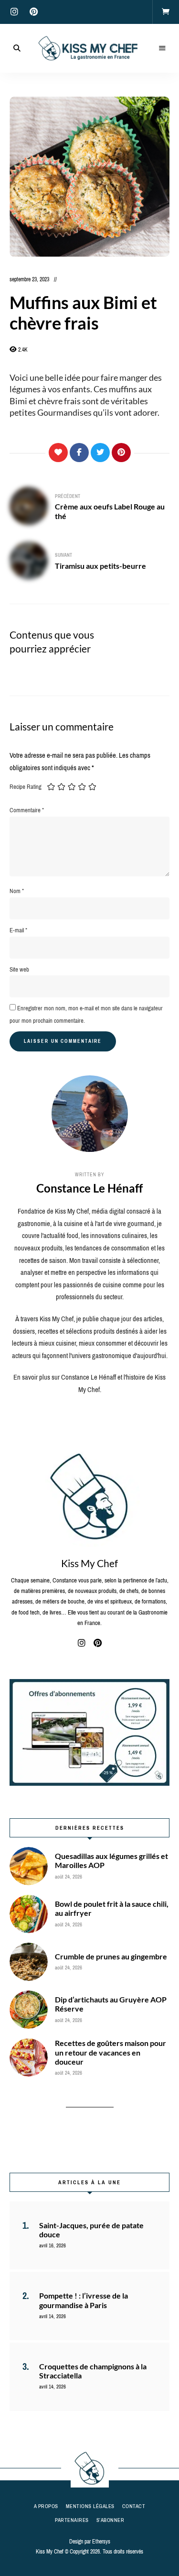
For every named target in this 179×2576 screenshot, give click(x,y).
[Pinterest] (121, 453)
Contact (134, 2506)
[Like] (58, 453)
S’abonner (111, 2520)
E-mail (18, 930)
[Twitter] (100, 453)
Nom (17, 891)
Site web (19, 969)
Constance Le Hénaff (89, 1188)
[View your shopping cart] (166, 12)
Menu (162, 48)
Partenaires (72, 2520)
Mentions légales (90, 2506)
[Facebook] (79, 453)
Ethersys (101, 2542)
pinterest (33, 12)
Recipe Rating (26, 787)
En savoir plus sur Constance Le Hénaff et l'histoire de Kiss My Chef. (89, 1383)
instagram (14, 12)
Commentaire (27, 810)
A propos (46, 2506)
